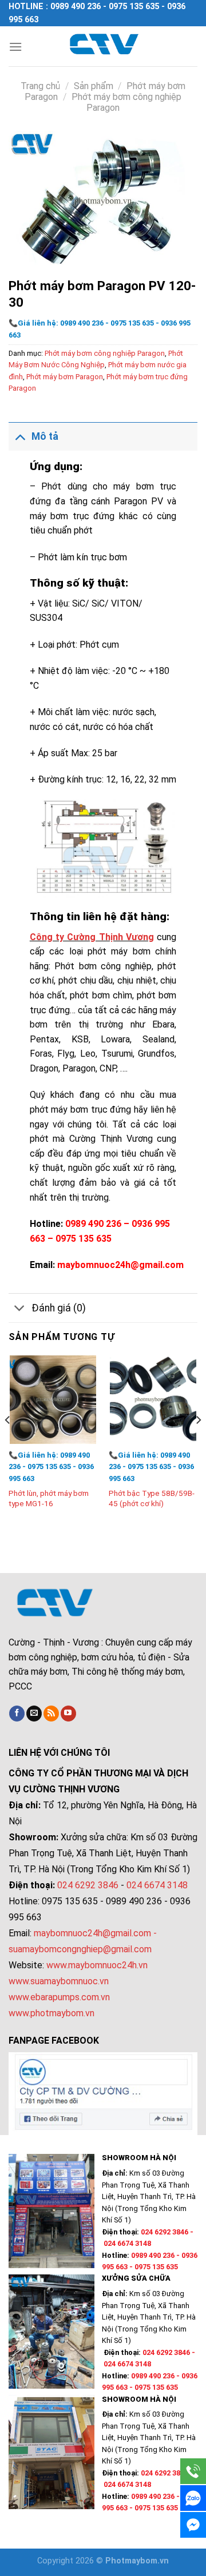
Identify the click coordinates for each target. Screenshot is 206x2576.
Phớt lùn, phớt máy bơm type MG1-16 (49, 1498)
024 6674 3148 (157, 1885)
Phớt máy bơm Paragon (65, 377)
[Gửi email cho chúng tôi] (34, 1714)
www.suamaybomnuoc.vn (59, 1981)
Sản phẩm (94, 86)
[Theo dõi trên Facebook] (17, 1714)
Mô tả (45, 436)
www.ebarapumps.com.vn (59, 1997)
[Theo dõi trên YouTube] (68, 1714)
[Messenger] (193, 2525)
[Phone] (193, 2471)
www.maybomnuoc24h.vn (96, 1965)
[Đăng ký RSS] (51, 1714)
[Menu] (15, 47)
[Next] (198, 1443)
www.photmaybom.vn (51, 2013)
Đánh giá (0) (59, 1308)
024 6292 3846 (88, 1885)
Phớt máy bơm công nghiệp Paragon (105, 353)
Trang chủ (40, 86)
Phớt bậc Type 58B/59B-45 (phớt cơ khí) (152, 1498)
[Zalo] (193, 2498)
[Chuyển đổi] (20, 436)
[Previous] (8, 1443)
